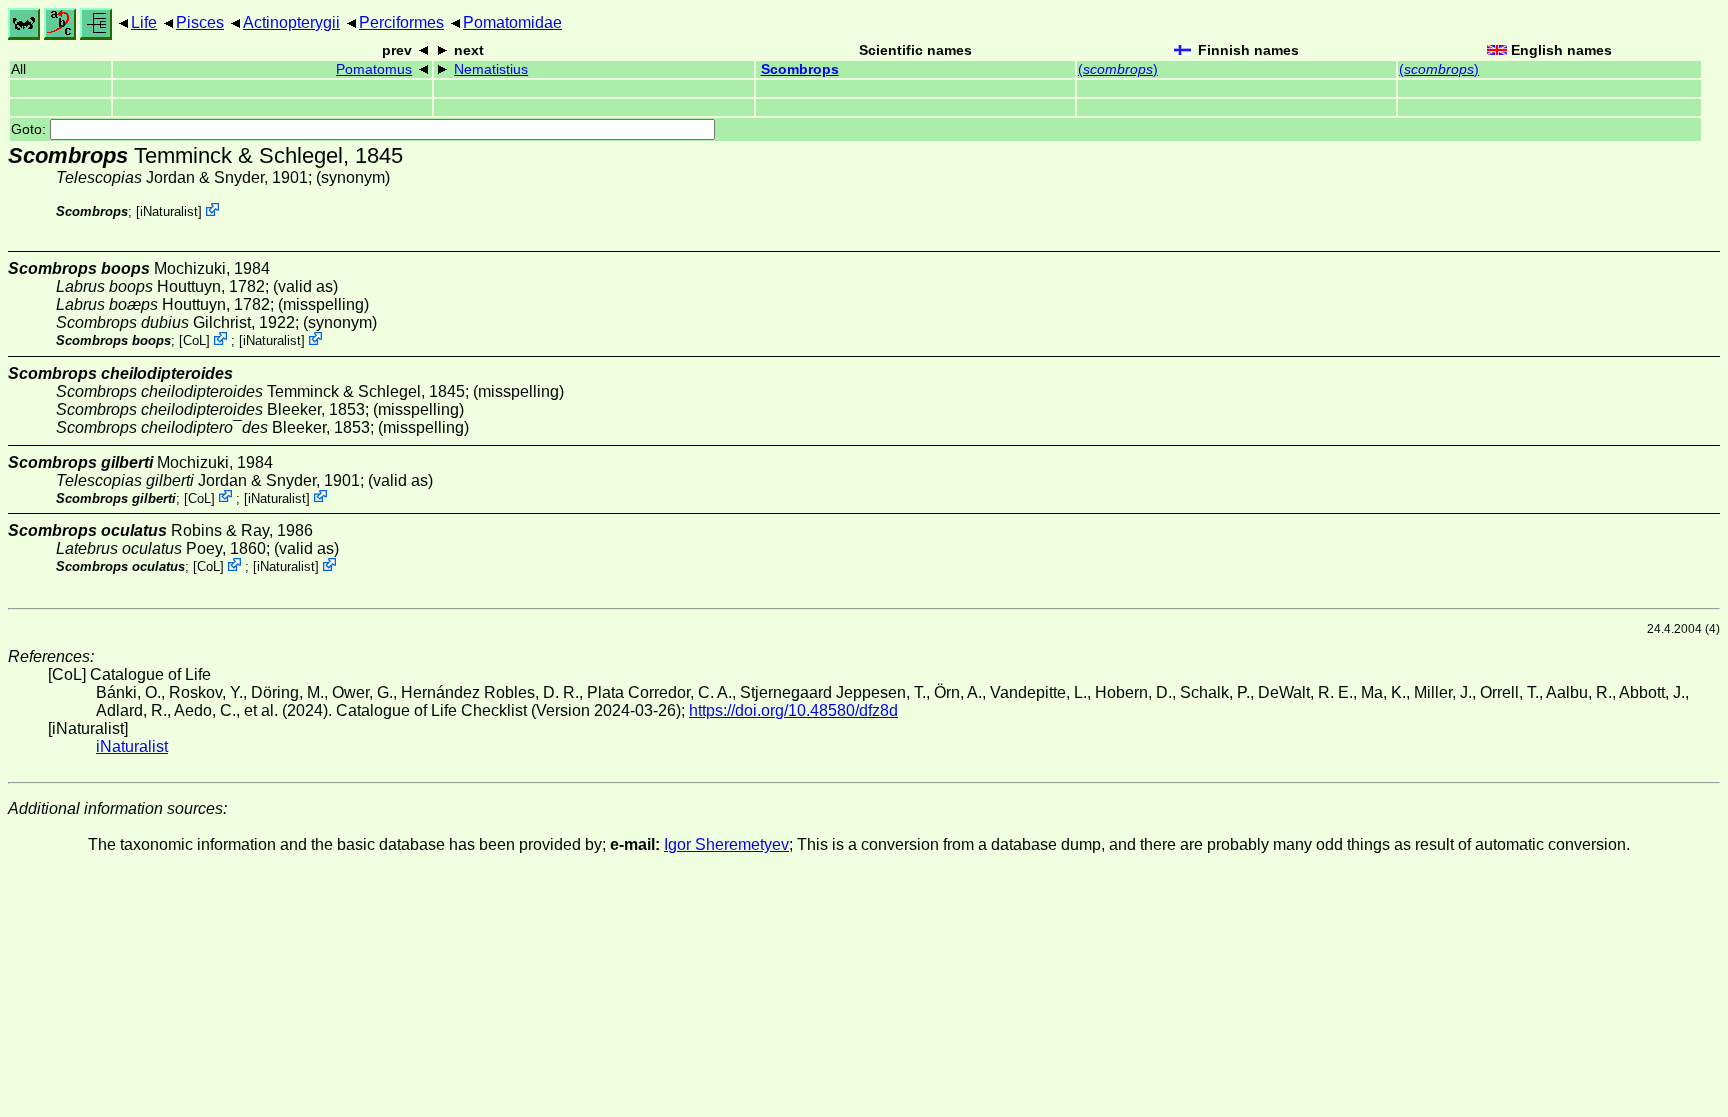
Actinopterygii (291, 22)
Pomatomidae (512, 22)
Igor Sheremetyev (726, 844)
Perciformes (401, 22)
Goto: (30, 129)
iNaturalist (169, 211)
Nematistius (491, 69)
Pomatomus (374, 69)
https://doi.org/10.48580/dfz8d (793, 710)
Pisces (200, 22)
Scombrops (800, 69)
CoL (194, 340)
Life (144, 22)
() (1118, 69)
